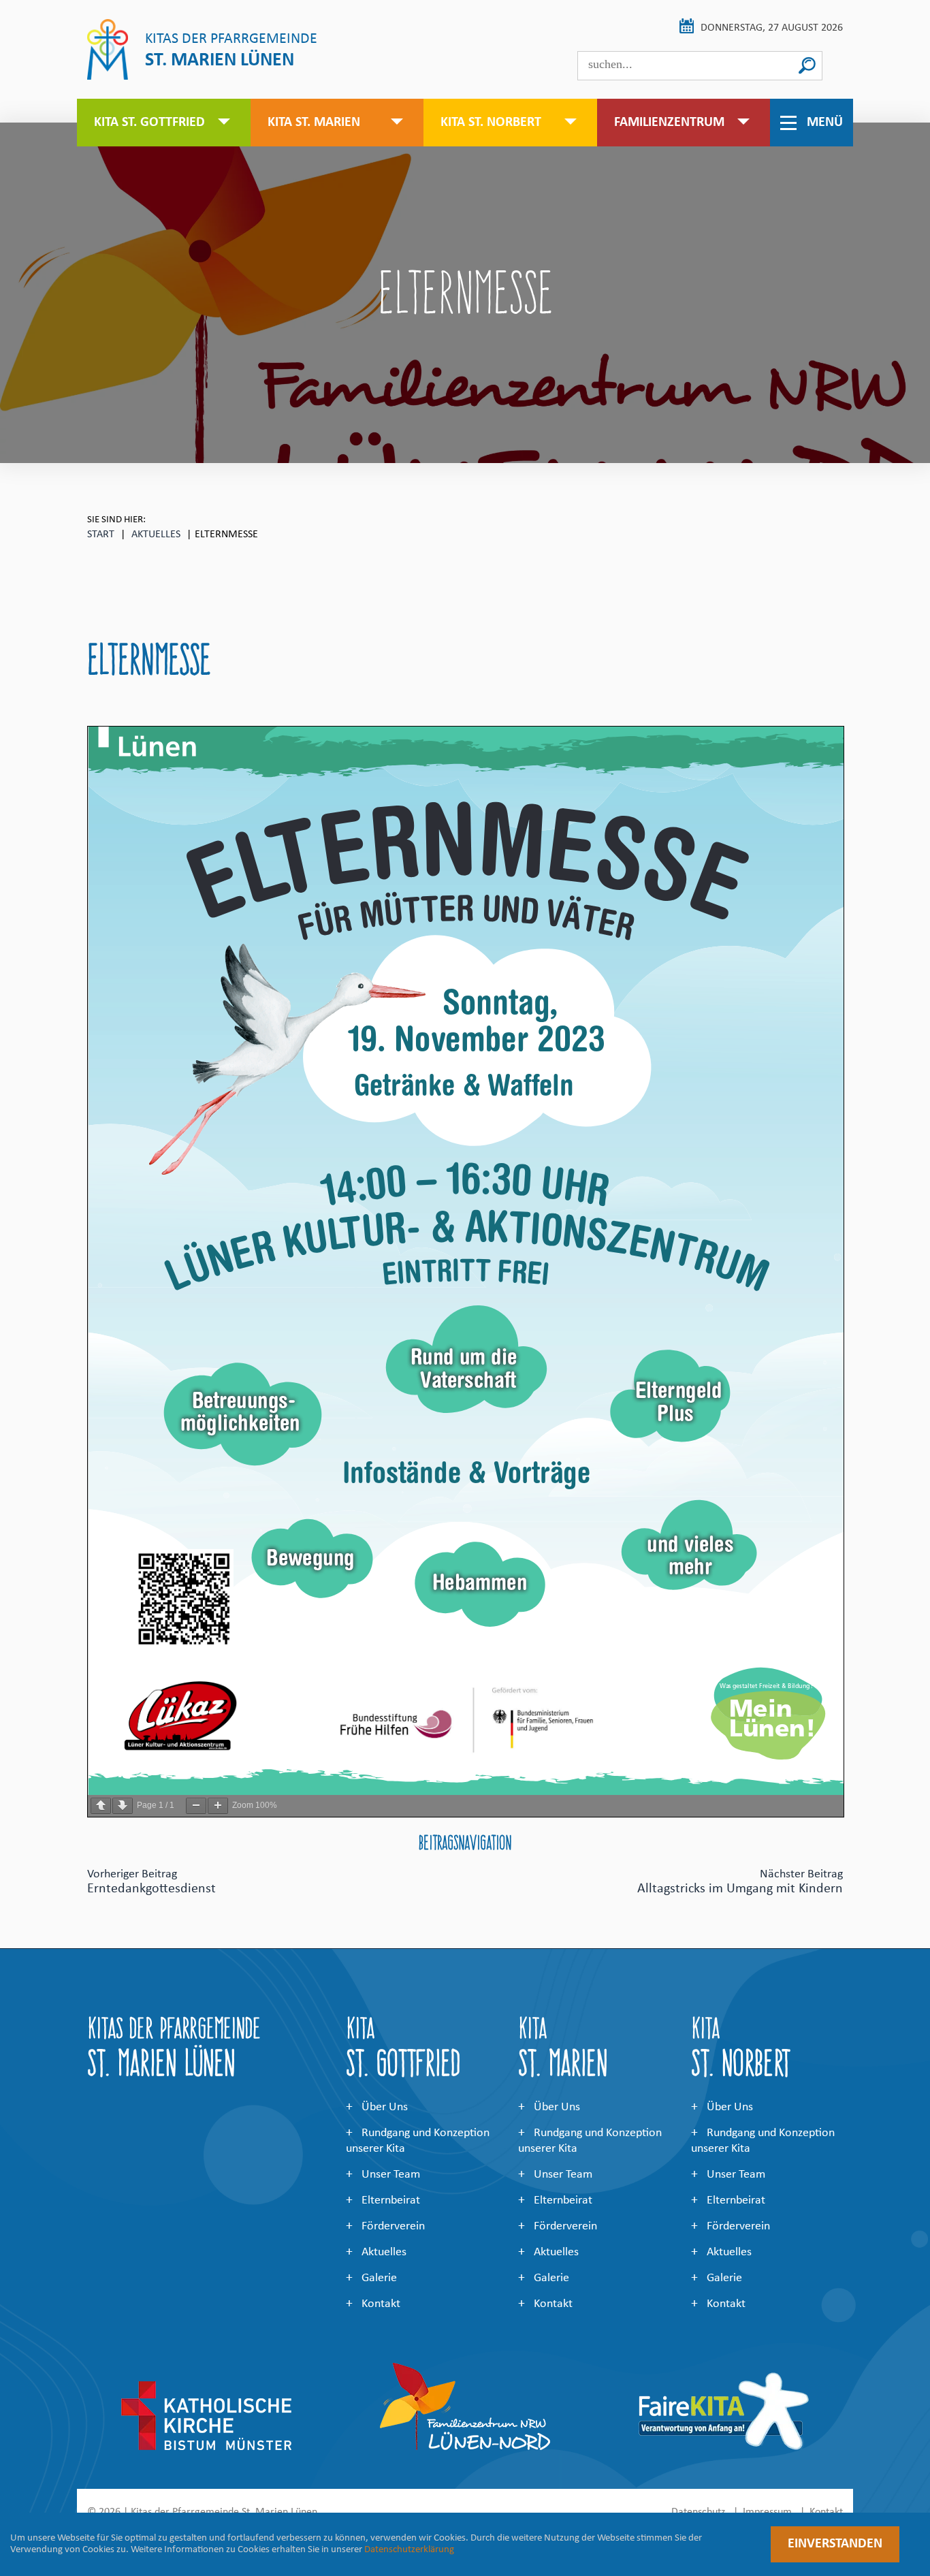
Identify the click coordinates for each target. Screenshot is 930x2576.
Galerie (379, 2278)
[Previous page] (101, 1806)
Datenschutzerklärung (409, 2550)
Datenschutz (698, 2512)
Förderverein (393, 2226)
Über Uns (385, 2107)
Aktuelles (156, 535)
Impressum (767, 2512)
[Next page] (123, 1806)
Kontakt (381, 2304)
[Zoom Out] (196, 1806)
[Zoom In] (218, 1806)
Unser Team (391, 2175)
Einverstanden (835, 2544)
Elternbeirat (391, 2200)
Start (101, 535)
